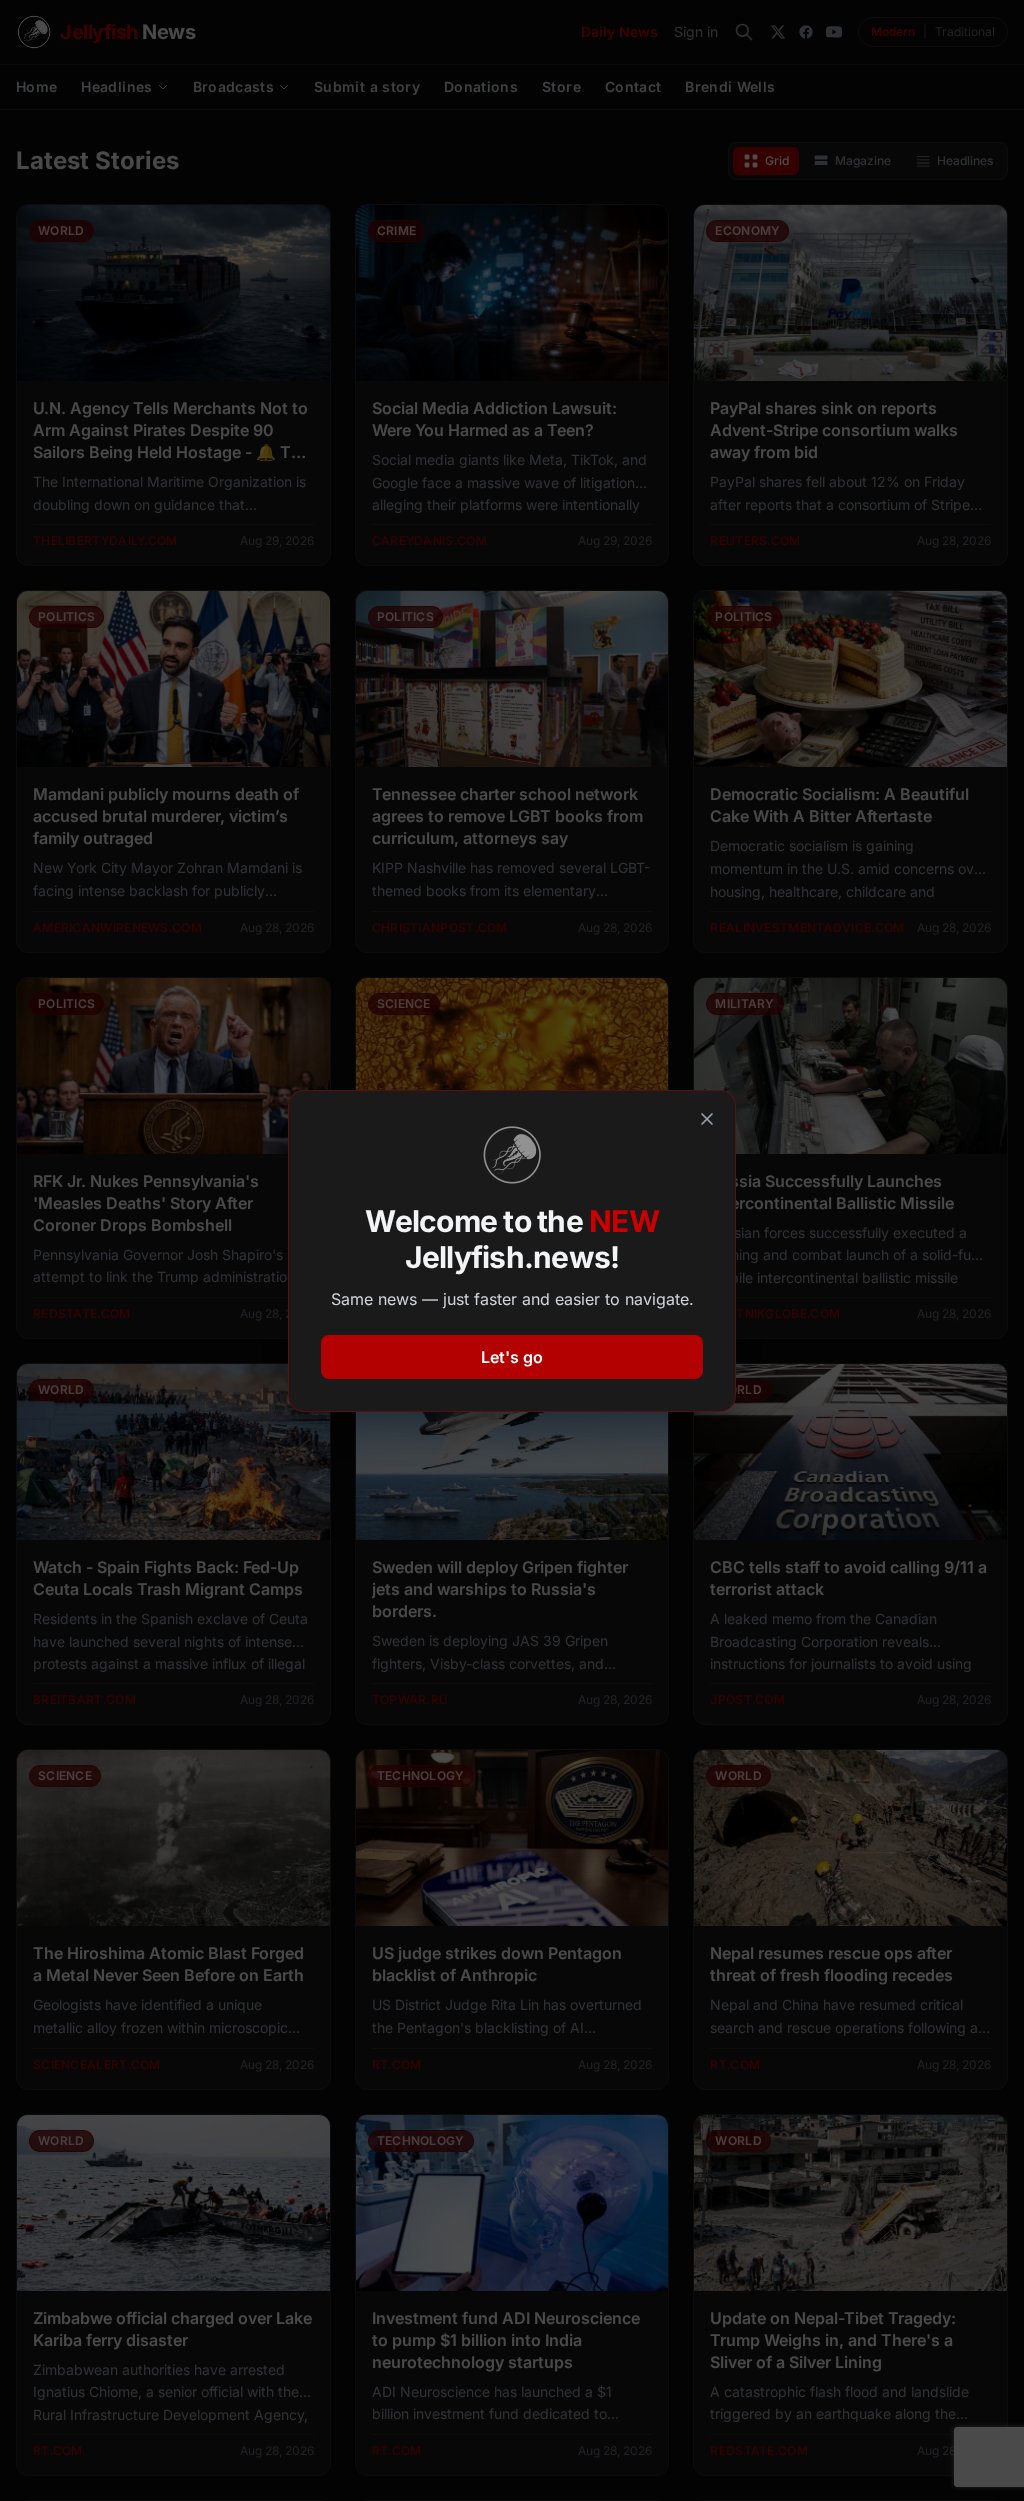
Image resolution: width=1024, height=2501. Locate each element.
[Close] (707, 1119)
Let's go (512, 1357)
